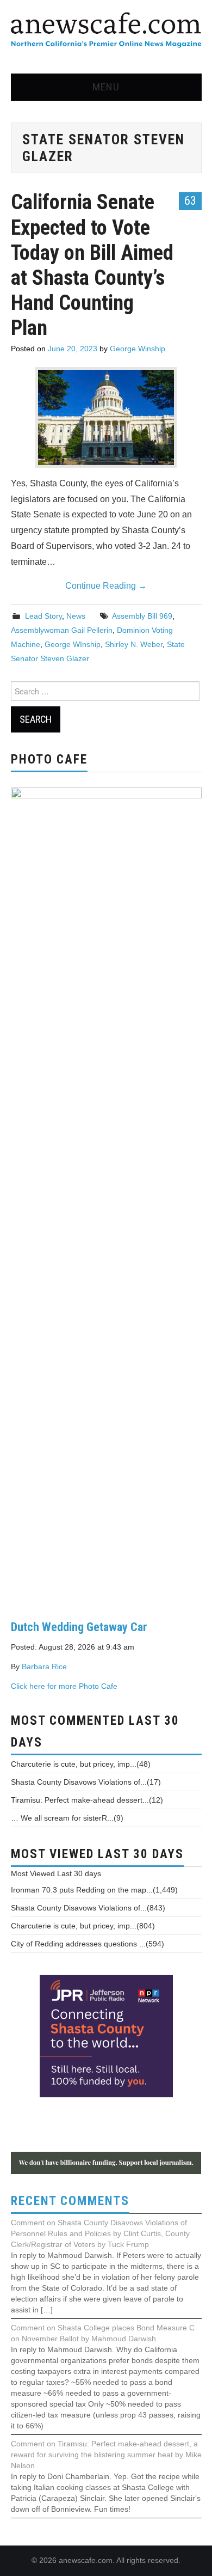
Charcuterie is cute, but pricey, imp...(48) (81, 1764)
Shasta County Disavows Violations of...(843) (88, 1908)
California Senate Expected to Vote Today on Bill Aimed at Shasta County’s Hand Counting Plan (92, 264)
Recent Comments (70, 2201)
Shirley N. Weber (134, 644)
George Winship (138, 349)
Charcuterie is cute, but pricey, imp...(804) (83, 1926)
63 (190, 200)
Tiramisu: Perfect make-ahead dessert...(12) (87, 1800)
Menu (106, 87)
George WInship (73, 644)
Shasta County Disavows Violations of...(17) (86, 1782)
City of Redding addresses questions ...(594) (88, 1944)
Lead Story (43, 616)
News (76, 616)
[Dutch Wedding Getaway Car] (106, 1195)
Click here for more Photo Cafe (64, 1686)
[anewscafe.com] (106, 31)
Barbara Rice (44, 1667)
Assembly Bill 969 (142, 616)
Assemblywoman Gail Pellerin (62, 630)
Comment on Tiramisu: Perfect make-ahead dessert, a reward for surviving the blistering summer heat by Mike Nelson (106, 2455)
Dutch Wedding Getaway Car (79, 1627)
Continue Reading (106, 586)
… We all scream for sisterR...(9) (67, 1818)
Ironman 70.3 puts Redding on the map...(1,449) (94, 1890)
